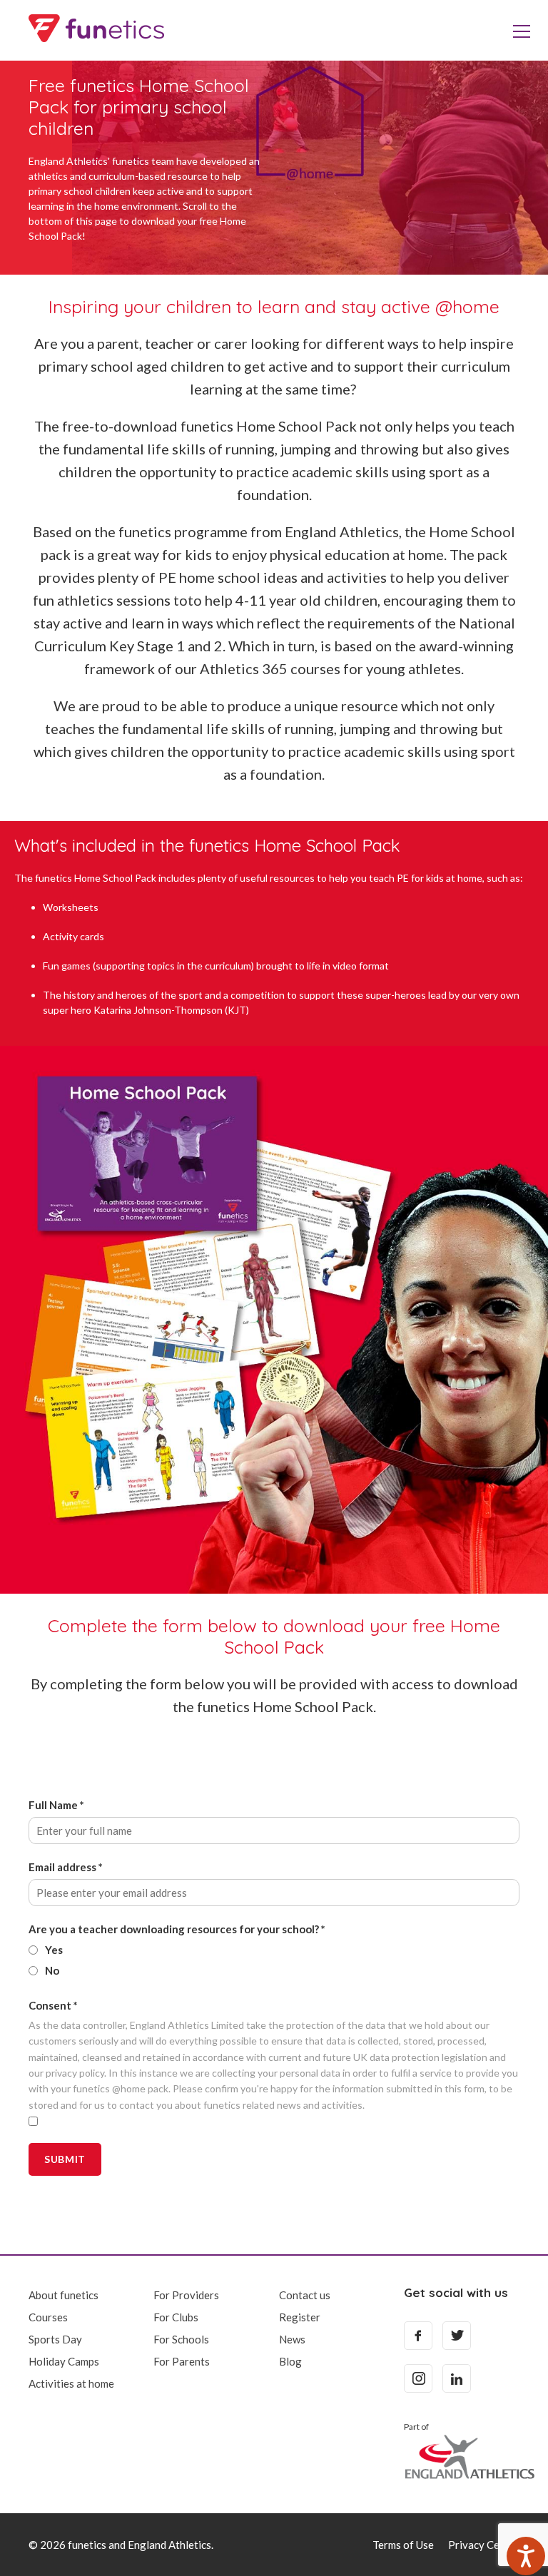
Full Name (56, 1805)
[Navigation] (522, 30)
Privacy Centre (484, 2545)
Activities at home (71, 2383)
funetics (96, 29)
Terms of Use (403, 2545)
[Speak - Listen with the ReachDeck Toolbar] (526, 2556)
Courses (48, 2317)
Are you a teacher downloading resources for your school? (177, 1929)
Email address (66, 1867)
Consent (53, 2005)
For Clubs (176, 2317)
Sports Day (55, 2339)
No (52, 1970)
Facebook (418, 2336)
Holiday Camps (64, 2361)
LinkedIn (457, 2378)
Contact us (305, 2295)
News (292, 2339)
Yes (54, 1950)
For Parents (182, 2361)
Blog (290, 2361)
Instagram (418, 2378)
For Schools (181, 2339)
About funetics (64, 2295)
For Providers (186, 2295)
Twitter (457, 2336)
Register (300, 2317)
